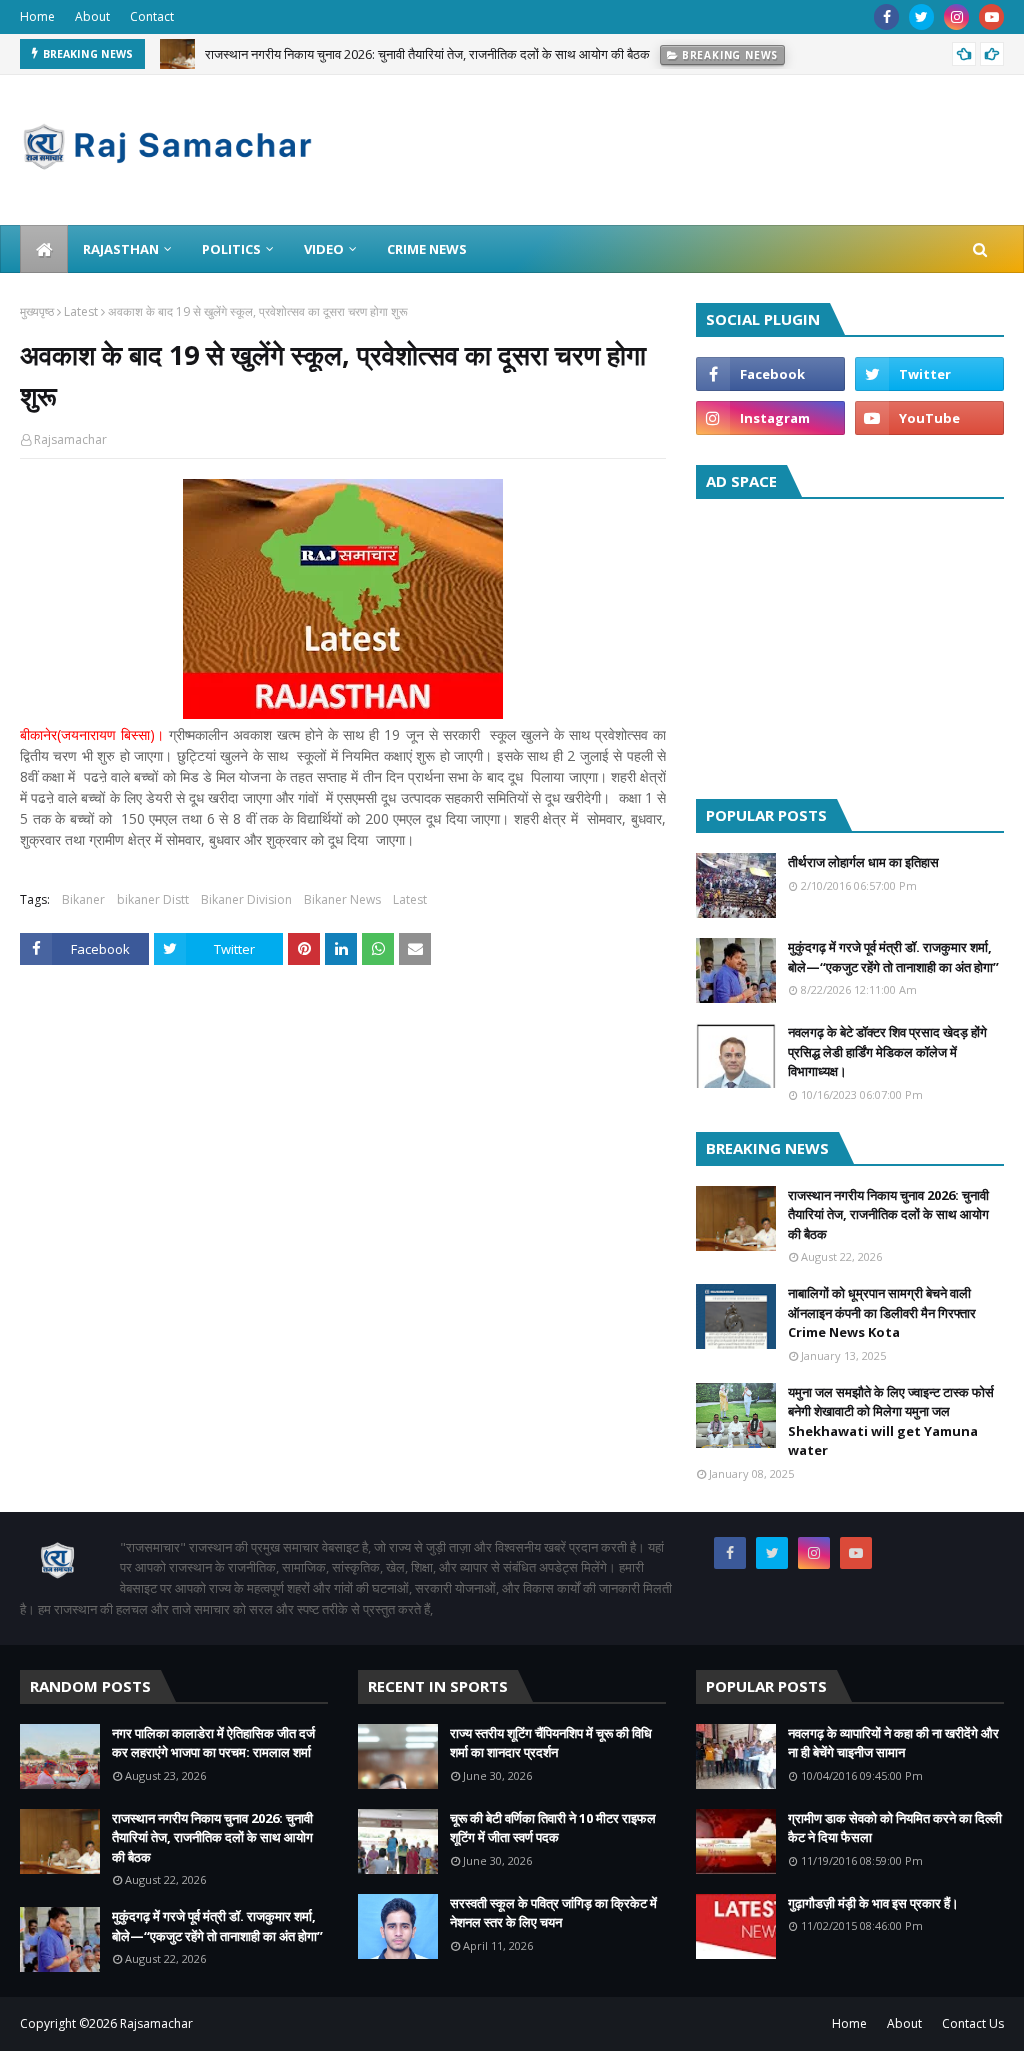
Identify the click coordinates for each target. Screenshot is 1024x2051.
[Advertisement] (850, 644)
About (92, 16)
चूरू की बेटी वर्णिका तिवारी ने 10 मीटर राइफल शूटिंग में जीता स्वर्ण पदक (553, 1828)
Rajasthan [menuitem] (121, 249)
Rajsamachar (70, 439)
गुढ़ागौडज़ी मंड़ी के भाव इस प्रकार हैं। (873, 1903)
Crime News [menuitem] (427, 249)
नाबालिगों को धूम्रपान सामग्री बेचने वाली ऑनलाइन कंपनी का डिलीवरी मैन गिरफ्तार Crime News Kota (882, 1312)
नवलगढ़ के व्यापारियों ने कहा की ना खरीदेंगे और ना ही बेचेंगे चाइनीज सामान (893, 1743)
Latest (81, 311)
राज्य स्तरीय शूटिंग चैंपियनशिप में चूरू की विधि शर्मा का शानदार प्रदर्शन (551, 1743)
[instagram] (956, 17)
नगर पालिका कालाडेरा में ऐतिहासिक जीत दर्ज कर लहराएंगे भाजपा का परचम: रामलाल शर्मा (213, 1743)
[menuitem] (44, 249)
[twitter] (921, 17)
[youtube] (991, 17)
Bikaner (83, 899)
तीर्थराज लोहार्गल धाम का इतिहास (863, 862)
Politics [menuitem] (231, 249)
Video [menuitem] (324, 249)
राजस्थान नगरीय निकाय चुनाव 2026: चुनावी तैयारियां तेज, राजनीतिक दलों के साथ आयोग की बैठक (427, 52)
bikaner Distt (153, 899)
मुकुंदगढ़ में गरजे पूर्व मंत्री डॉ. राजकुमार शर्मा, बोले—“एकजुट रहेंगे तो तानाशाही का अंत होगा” (893, 957)
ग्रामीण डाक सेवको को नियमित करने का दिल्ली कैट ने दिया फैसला (895, 1828)
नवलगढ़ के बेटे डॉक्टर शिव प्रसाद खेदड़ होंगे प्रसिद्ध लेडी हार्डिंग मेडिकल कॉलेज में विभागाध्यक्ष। (887, 1051)
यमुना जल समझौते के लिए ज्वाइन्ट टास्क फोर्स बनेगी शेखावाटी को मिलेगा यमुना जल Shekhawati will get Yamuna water (891, 1421)
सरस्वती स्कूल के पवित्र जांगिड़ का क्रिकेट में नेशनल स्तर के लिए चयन (553, 1913)
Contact (152, 16)
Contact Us (973, 2023)
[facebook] (886, 17)
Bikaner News (342, 899)
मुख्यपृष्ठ (37, 311)
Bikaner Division (246, 899)
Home (37, 16)
